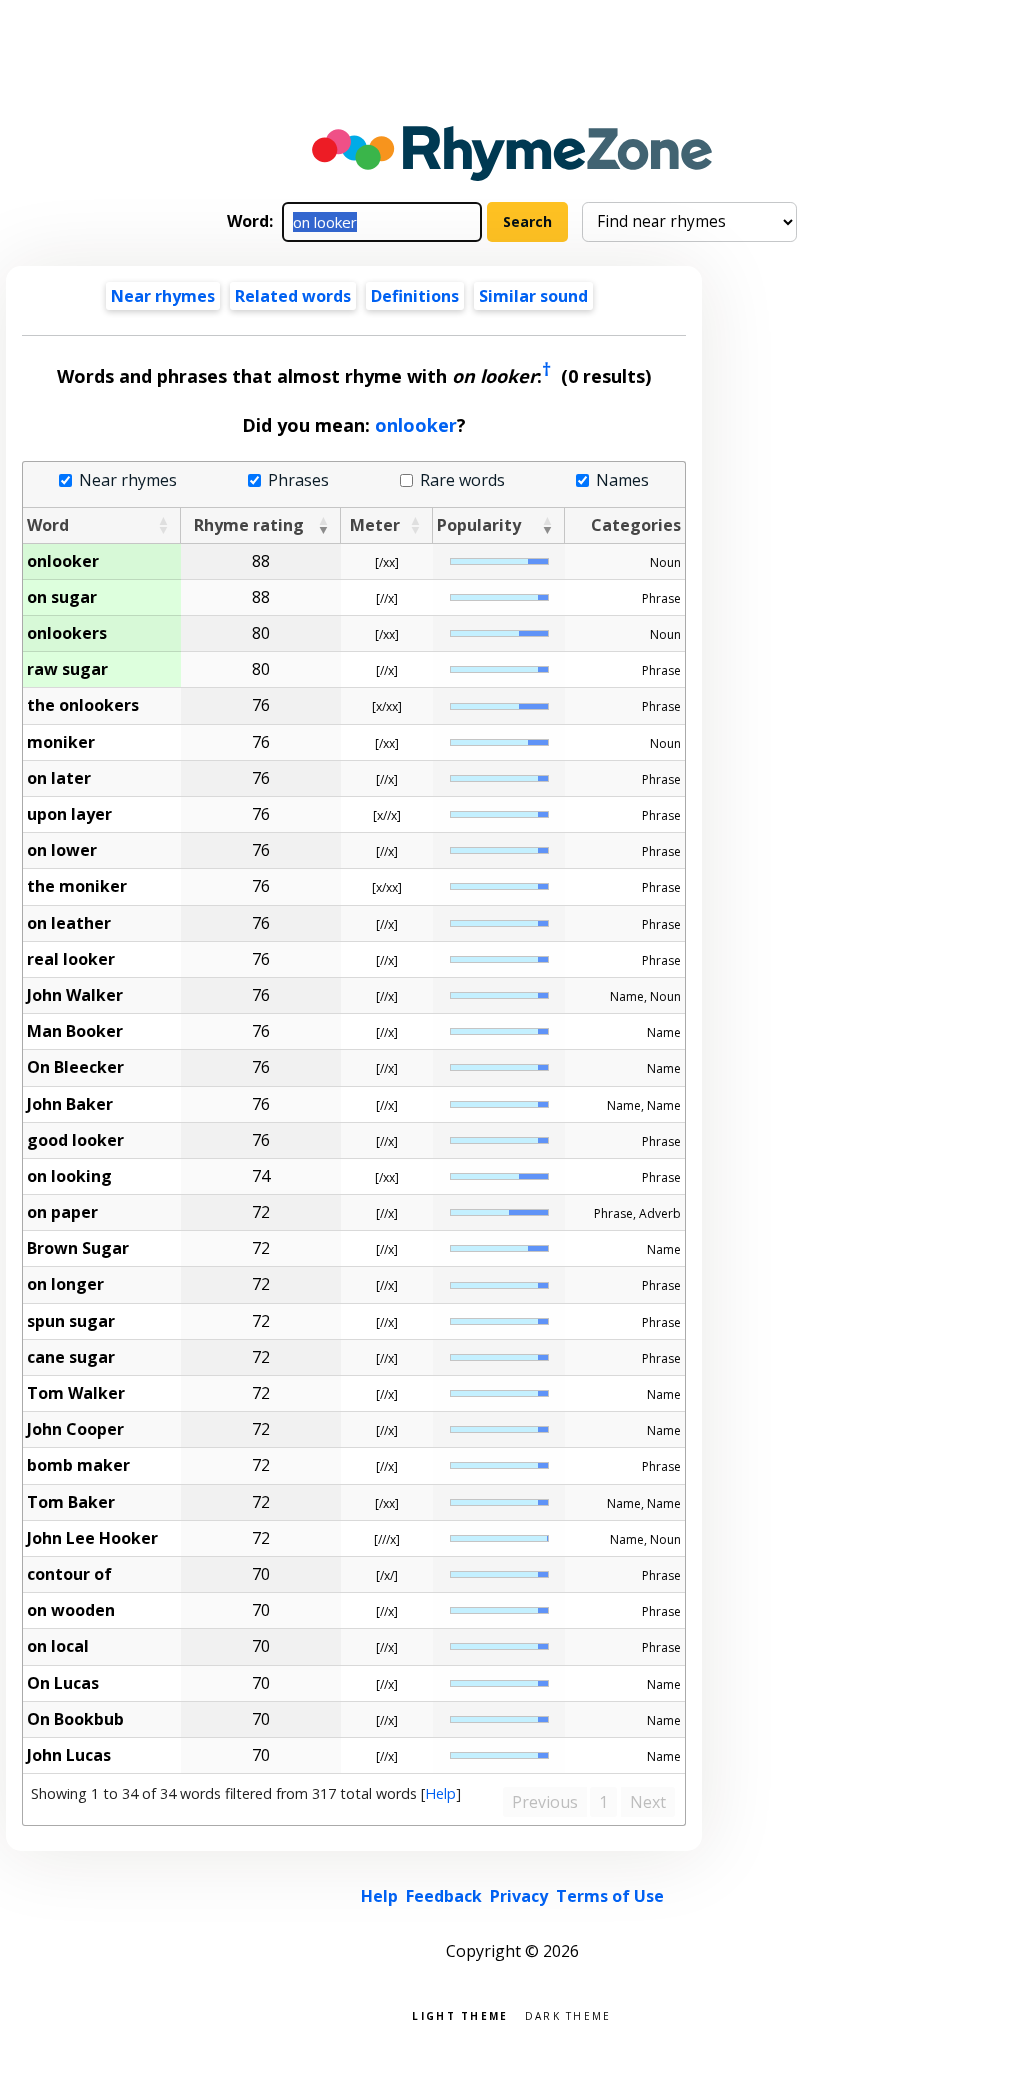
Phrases (298, 480)
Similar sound (533, 296)
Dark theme (568, 2014)
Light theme (460, 2014)
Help (440, 1793)
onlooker (416, 425)
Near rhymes (127, 480)
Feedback (444, 1896)
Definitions (415, 296)
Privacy (519, 1896)
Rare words (462, 480)
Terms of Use (610, 1896)
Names (622, 480)
